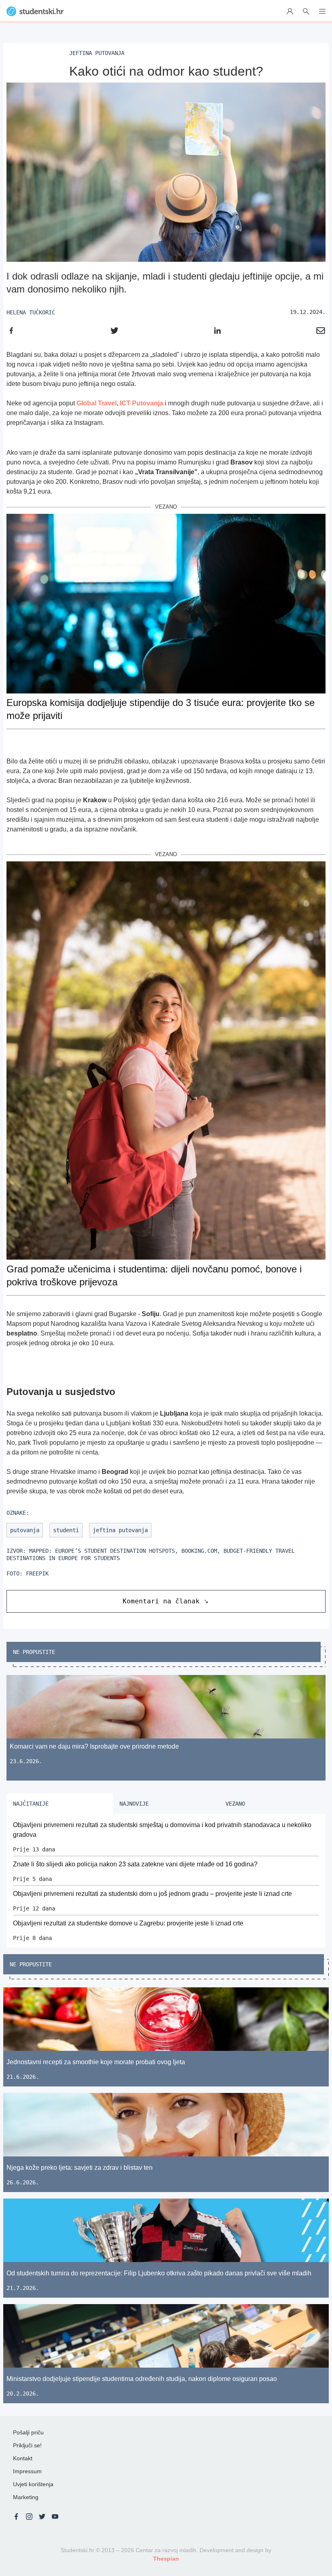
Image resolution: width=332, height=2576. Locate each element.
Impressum (27, 2471)
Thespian (166, 2559)
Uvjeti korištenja (33, 2484)
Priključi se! (27, 2445)
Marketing (26, 2497)
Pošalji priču (28, 2432)
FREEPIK (37, 1573)
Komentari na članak (161, 1601)
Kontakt (23, 2458)
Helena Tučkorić (31, 312)
